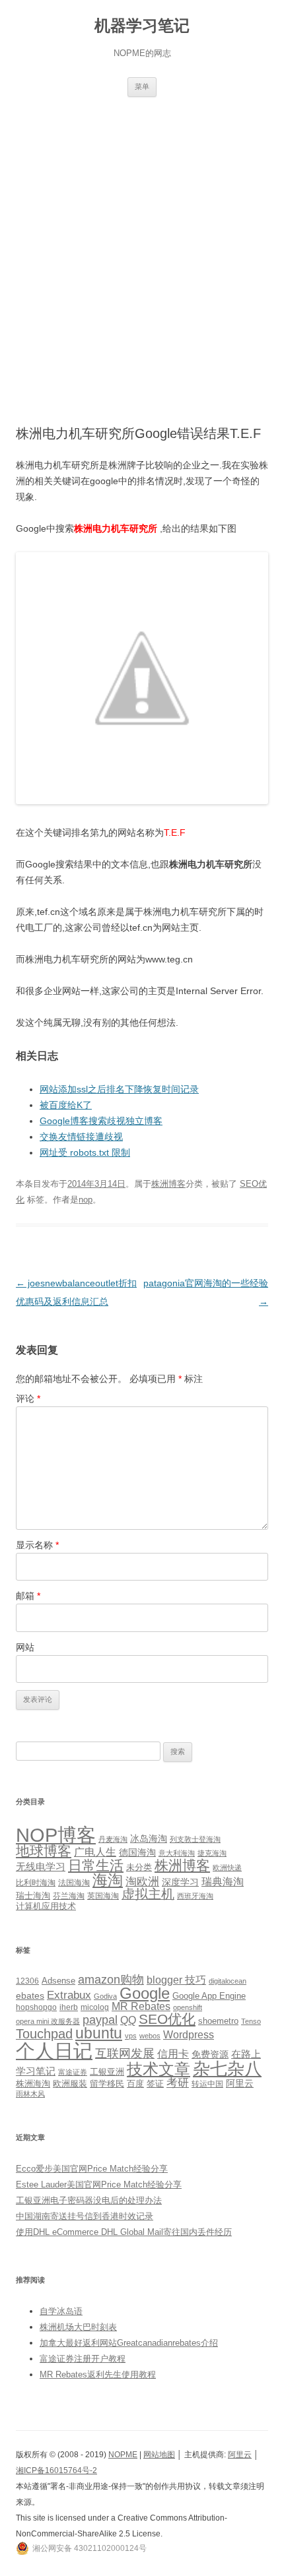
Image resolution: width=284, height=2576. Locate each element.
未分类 (139, 1867)
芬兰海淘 (69, 1896)
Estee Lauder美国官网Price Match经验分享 (99, 2184)
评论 (28, 1398)
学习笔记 (36, 2071)
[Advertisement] (142, 245)
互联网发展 (125, 2053)
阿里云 (240, 2083)
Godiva (105, 1996)
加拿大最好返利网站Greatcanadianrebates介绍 (129, 2343)
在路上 (246, 2054)
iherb (69, 2007)
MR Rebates (141, 2006)
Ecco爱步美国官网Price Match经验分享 (92, 2169)
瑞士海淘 (33, 1896)
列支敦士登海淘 (195, 1839)
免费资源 (210, 2054)
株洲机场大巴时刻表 (78, 2327)
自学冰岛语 (61, 2311)
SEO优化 (167, 2019)
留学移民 (107, 2084)
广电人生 (95, 1852)
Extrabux (69, 1995)
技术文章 (159, 2069)
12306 (27, 1981)
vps (131, 2036)
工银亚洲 (107, 2072)
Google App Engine (209, 1996)
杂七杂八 (227, 2069)
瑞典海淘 (223, 1882)
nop (86, 1200)
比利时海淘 (36, 1883)
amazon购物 (111, 1979)
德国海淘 (137, 1852)
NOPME (123, 2455)
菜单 (142, 86)
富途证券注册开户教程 (83, 2359)
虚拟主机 (148, 1894)
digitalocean (228, 1981)
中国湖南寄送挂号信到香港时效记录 (85, 2216)
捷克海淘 (212, 1853)
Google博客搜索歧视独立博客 (101, 1121)
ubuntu (99, 2033)
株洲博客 (168, 1184)
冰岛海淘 (149, 1838)
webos (150, 2036)
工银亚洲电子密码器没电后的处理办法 (89, 2200)
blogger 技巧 (176, 1980)
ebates (30, 1995)
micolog (95, 2007)
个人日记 (54, 2051)
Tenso (251, 2021)
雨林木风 (30, 2094)
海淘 (108, 1880)
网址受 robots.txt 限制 (85, 1152)
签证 (155, 2084)
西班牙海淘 (195, 1896)
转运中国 (207, 2084)
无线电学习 (41, 1867)
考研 (178, 2083)
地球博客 (44, 1851)
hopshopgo (36, 2007)
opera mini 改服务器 (48, 2021)
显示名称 (37, 1545)
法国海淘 (74, 1883)
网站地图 (159, 2455)
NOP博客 (56, 1835)
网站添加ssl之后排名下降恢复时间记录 (119, 1089)
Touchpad (44, 2034)
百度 (135, 2084)
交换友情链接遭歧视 (81, 1137)
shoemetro (218, 2021)
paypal (100, 2020)
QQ (128, 2020)
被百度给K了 (66, 1105)
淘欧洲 (142, 1881)
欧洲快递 (227, 1868)
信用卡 (173, 2054)
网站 (25, 1647)
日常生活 (96, 1865)
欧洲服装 (70, 2084)
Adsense (58, 1981)
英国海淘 (103, 1896)
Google (145, 1993)
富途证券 (73, 2072)
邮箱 (28, 1596)
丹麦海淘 (113, 1839)
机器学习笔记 (142, 25)
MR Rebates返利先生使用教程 (98, 2374)
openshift (188, 2007)
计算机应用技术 (46, 1906)
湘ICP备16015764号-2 (56, 2470)
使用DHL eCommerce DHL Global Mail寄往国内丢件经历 (124, 2232)
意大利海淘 (177, 1853)
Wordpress (189, 2035)
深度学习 (180, 1882)
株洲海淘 (33, 2084)
